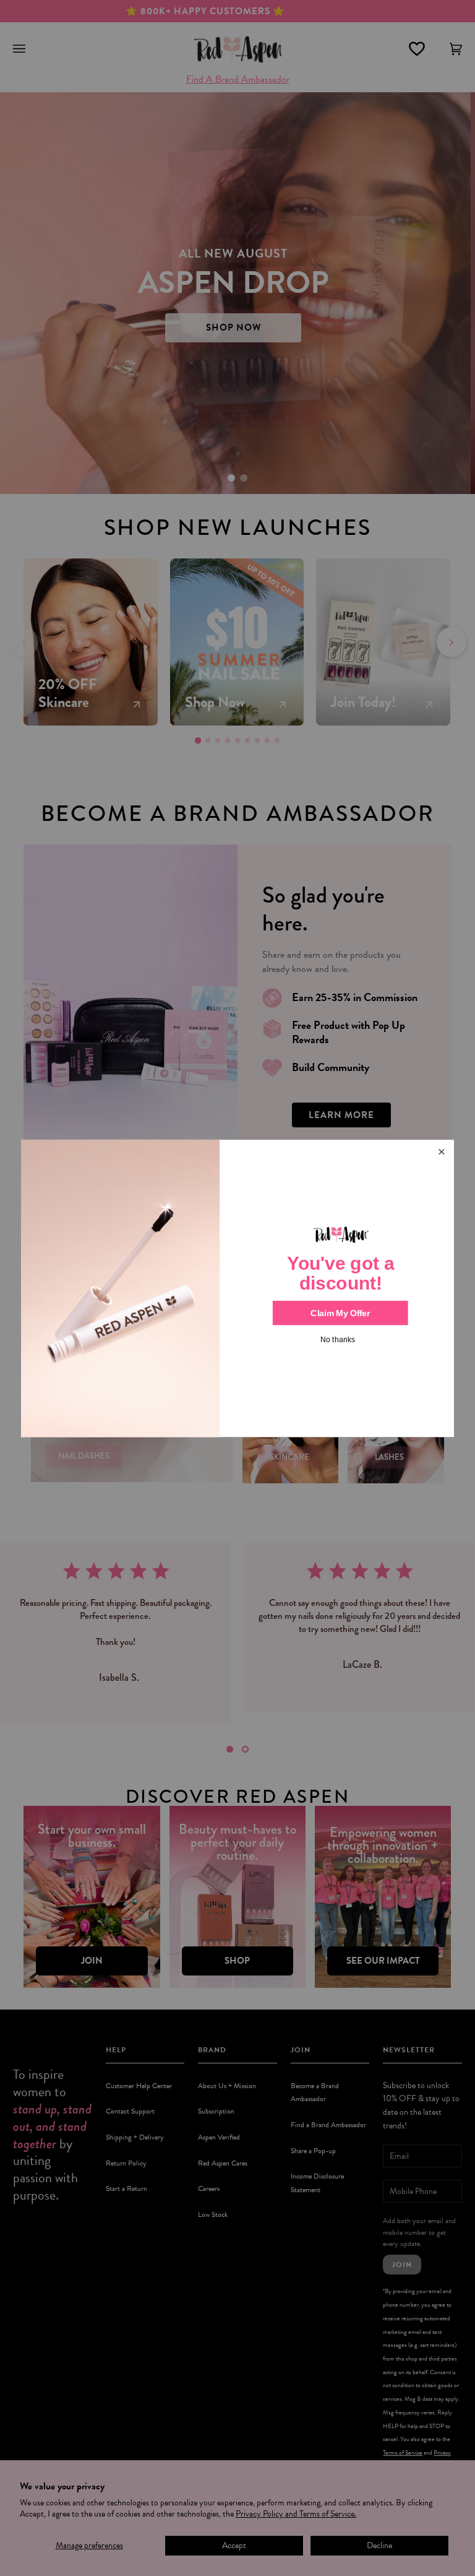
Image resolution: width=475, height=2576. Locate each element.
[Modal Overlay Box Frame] (237, 1288)
